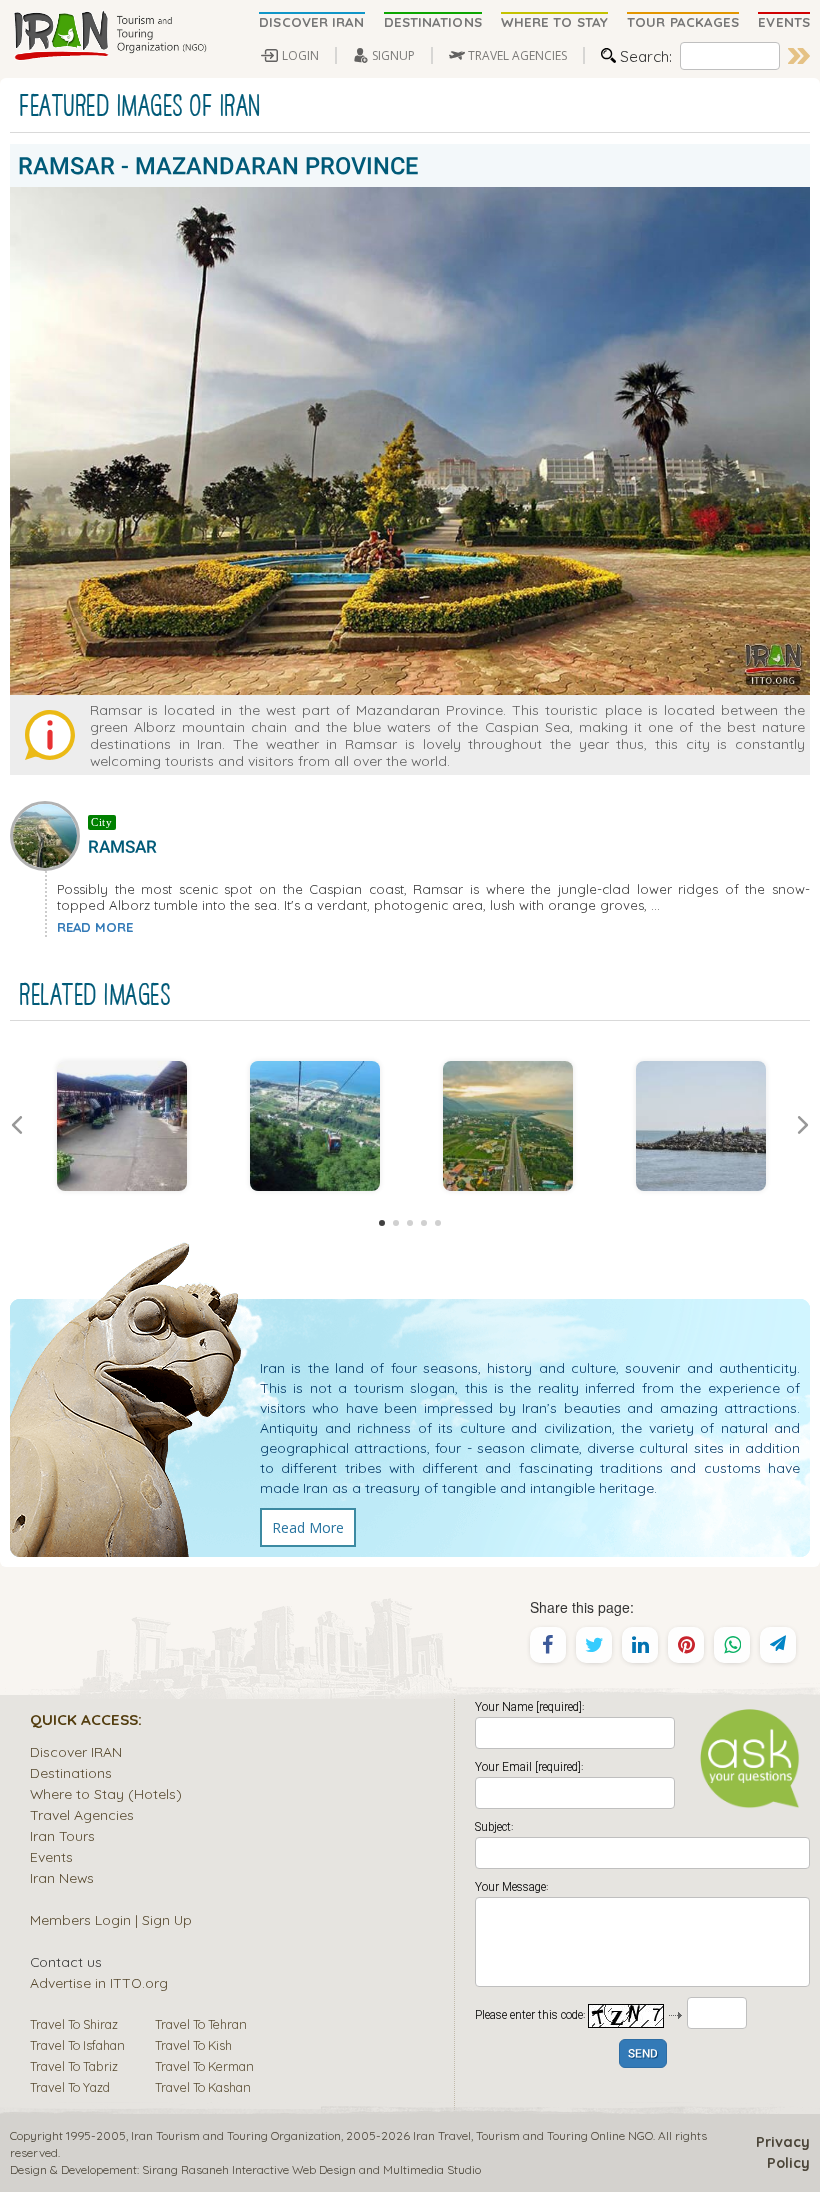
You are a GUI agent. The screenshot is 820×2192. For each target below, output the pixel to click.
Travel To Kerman (204, 2066)
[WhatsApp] (732, 1645)
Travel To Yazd (70, 2087)
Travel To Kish (193, 2045)
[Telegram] (778, 1645)
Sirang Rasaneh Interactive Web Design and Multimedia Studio (311, 2169)
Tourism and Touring (532, 2135)
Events (51, 1856)
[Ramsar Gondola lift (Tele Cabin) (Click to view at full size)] (314, 1126)
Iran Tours (62, 1835)
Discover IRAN (76, 1751)
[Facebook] (548, 1645)
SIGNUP (393, 55)
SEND (643, 2054)
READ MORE (95, 927)
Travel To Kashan (203, 2087)
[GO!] (799, 56)
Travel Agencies (82, 1814)
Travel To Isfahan (77, 2045)
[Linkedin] (640, 1645)
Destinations (71, 1772)
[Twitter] (594, 1645)
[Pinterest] (686, 1645)
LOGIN (300, 55)
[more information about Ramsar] (49, 834)
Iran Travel (442, 2135)
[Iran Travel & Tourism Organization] (110, 37)
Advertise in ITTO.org (99, 1982)
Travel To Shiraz (74, 2024)
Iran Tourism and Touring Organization (236, 2135)
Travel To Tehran (201, 2024)
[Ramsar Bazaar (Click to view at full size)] (121, 1126)
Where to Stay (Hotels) (106, 1793)
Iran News (62, 1877)
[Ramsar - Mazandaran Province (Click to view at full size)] (507, 1126)
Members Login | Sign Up (111, 1919)
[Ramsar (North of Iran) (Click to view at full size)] (700, 1126)
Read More (308, 1527)
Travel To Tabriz (74, 2066)
